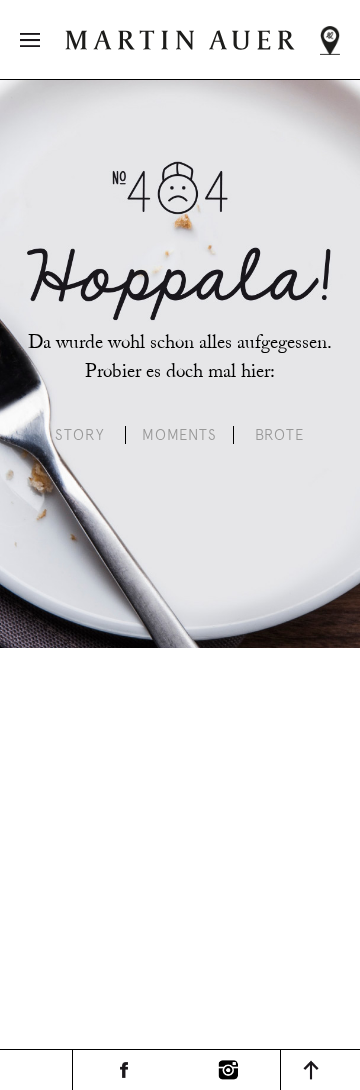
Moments (179, 435)
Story (79, 435)
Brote (280, 435)
